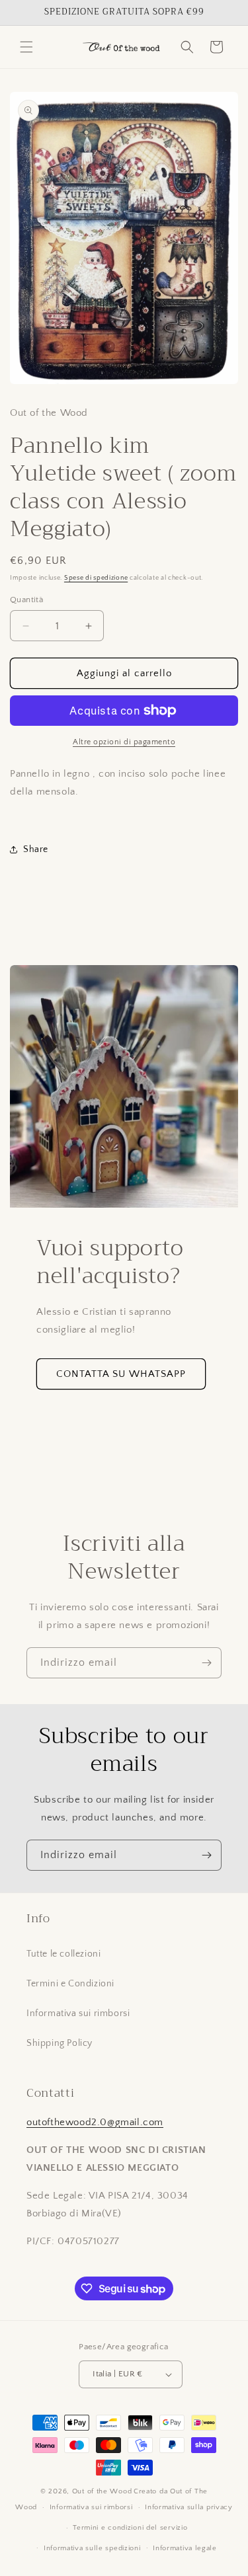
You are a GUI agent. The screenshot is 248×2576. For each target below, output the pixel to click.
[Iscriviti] (206, 1663)
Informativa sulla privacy (189, 2507)
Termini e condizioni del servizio (130, 2528)
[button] (26, 47)
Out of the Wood (102, 2491)
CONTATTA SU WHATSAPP (121, 1374)
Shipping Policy (60, 2043)
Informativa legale (185, 2548)
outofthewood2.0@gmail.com (95, 2122)
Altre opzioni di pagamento (124, 742)
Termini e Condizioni (70, 1984)
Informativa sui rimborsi (78, 2013)
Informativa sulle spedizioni (92, 2548)
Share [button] (36, 849)
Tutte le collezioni (63, 1954)
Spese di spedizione (96, 578)
